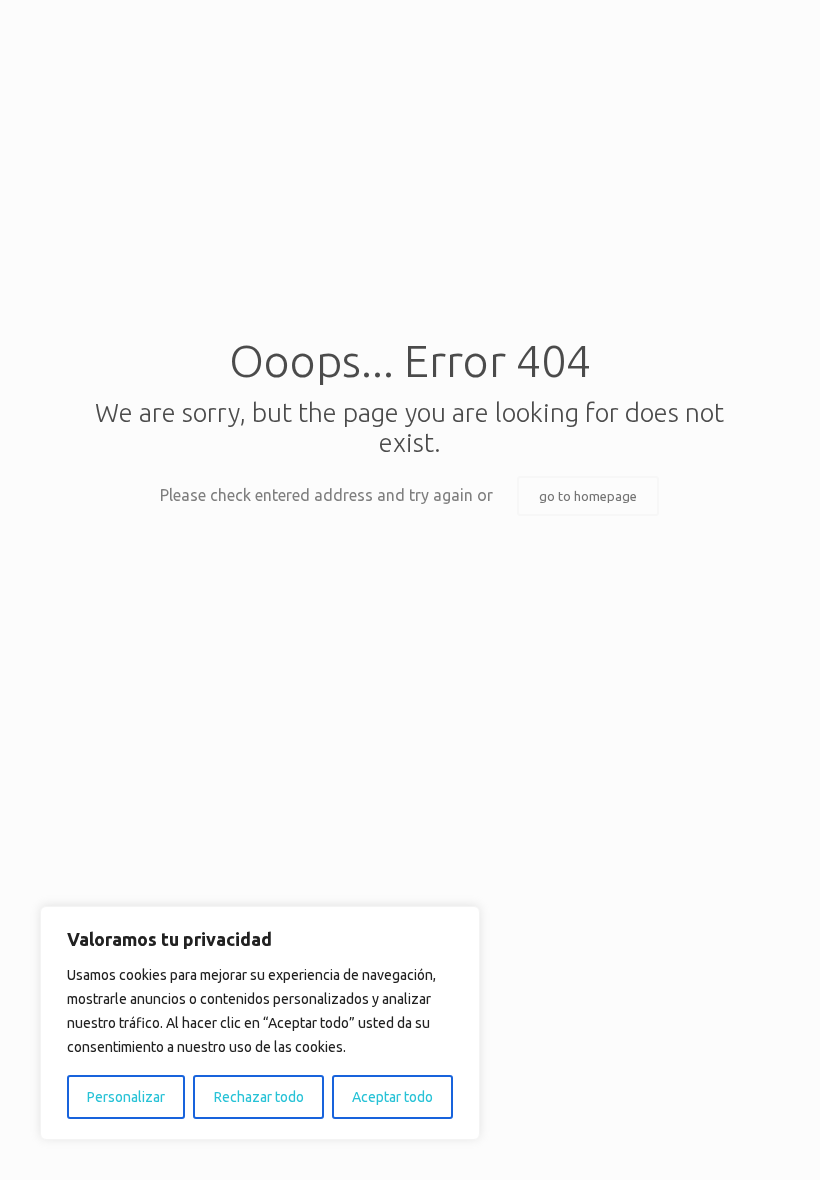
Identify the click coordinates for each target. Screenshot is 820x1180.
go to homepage (588, 496)
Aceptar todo (392, 1097)
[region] (260, 1023)
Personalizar (126, 1097)
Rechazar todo (259, 1097)
